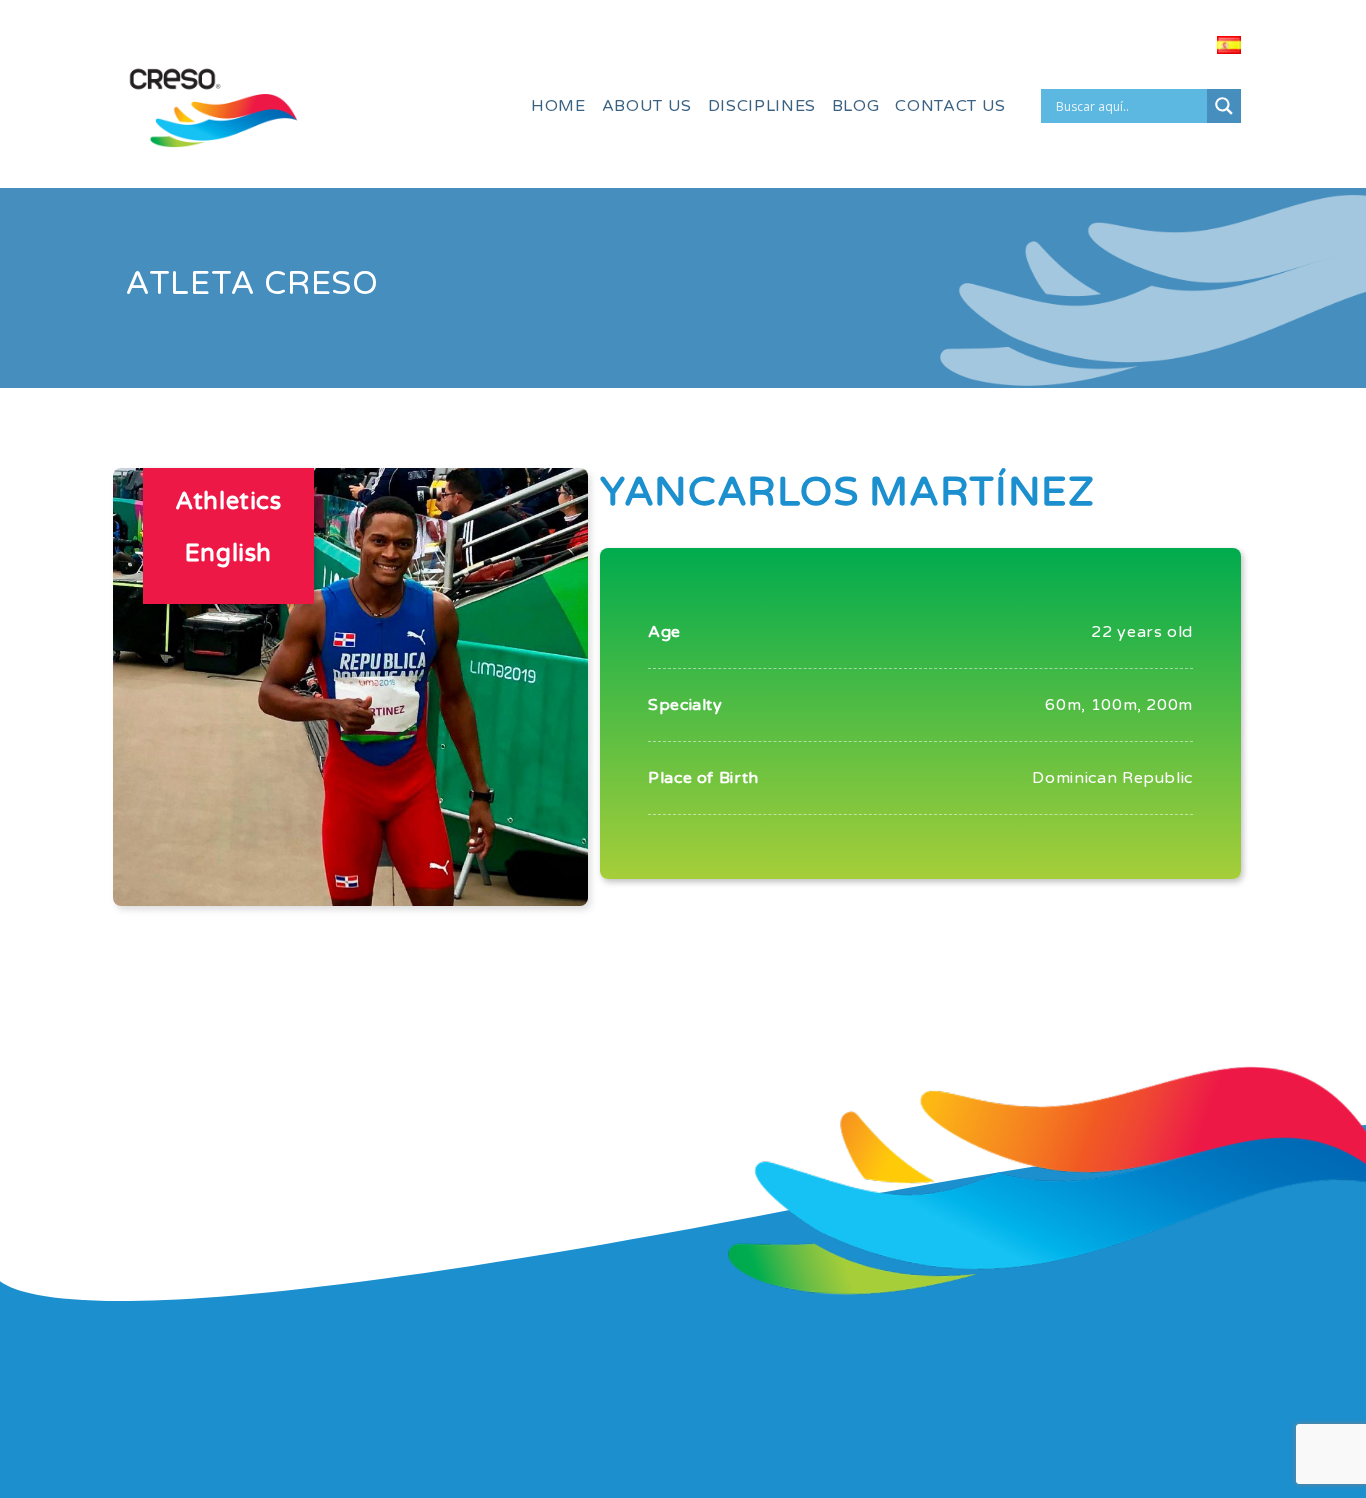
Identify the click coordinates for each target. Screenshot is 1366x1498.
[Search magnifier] (1224, 106)
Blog (856, 106)
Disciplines (762, 106)
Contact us (950, 106)
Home (558, 106)
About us (647, 106)
